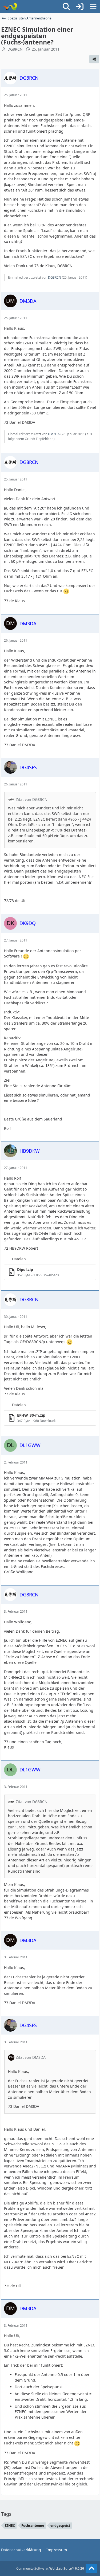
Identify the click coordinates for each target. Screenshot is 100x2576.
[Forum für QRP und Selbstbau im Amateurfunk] (10, 7)
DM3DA (54, 434)
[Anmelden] (80, 7)
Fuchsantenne (33, 2526)
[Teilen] (94, 59)
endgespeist (60, 2526)
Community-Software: (50, 2568)
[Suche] (66, 7)
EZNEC (10, 2526)
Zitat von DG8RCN (32, 799)
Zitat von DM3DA (31, 2057)
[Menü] (93, 7)
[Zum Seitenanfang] (91, 2569)
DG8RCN (15, 49)
